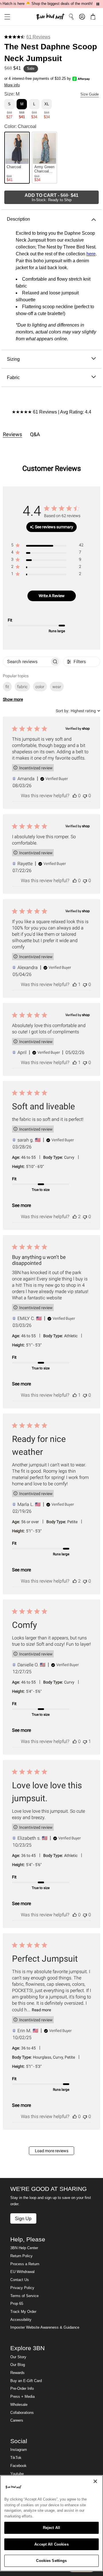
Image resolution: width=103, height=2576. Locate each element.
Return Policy (21, 2256)
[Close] (95, 2481)
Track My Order (23, 2312)
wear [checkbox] (57, 687)
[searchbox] (27, 662)
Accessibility (21, 2320)
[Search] (71, 17)
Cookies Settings (51, 2561)
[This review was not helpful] (85, 796)
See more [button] (21, 1205)
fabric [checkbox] (22, 687)
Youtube (17, 2474)
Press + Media (22, 2397)
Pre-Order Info (22, 2389)
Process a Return (25, 2264)
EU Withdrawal (22, 2272)
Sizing (13, 359)
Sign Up (23, 2218)
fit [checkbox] (7, 687)
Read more (41, 2010)
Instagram (19, 2450)
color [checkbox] (40, 687)
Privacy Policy (22, 2288)
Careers (17, 2420)
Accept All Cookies (51, 2544)
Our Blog (18, 2365)
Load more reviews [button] (52, 2151)
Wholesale (19, 2405)
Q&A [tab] (35, 434)
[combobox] (78, 711)
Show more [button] (13, 699)
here (91, 254)
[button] (5, 17)
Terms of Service (24, 2296)
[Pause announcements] (98, 4)
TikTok (16, 2458)
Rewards (17, 2373)
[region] (47, 546)
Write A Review (52, 596)
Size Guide (90, 94)
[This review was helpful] (75, 796)
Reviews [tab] (12, 434)
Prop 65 (17, 2304)
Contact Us (20, 2280)
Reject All (51, 2528)
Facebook (18, 2466)
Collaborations (22, 2413)
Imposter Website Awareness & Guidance (45, 2327)
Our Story (18, 2357)
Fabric (13, 377)
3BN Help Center (24, 2248)
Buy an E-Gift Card (26, 2381)
